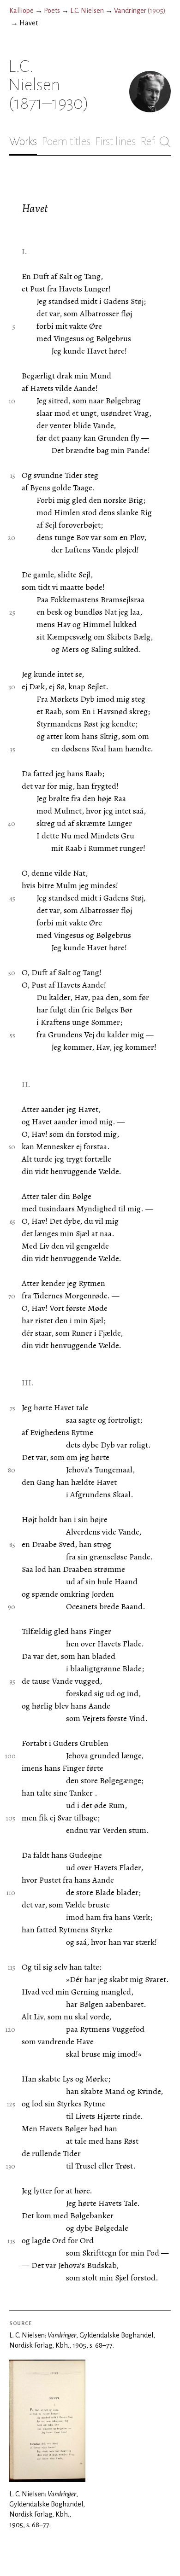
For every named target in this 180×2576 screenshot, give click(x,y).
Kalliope (21, 11)
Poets (52, 11)
